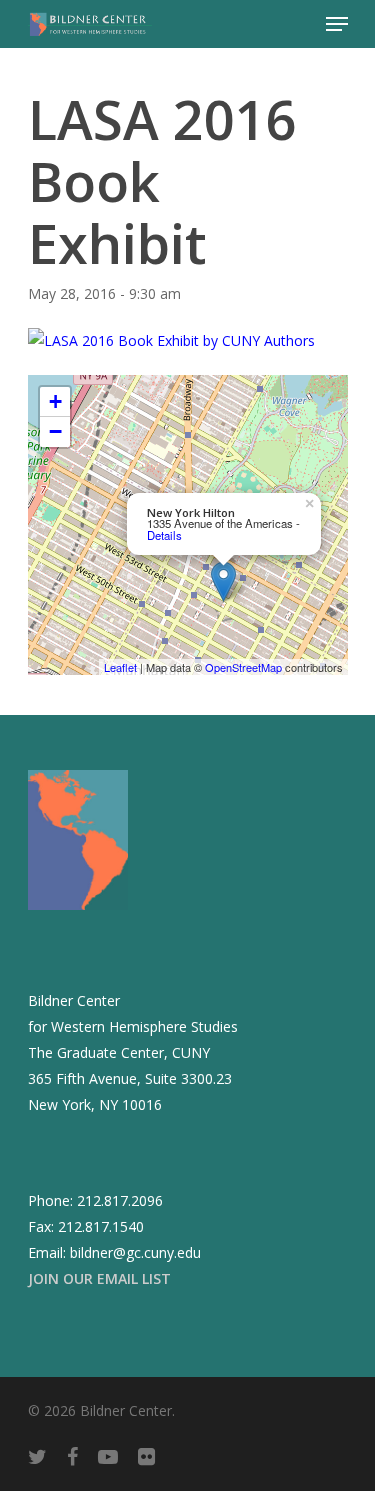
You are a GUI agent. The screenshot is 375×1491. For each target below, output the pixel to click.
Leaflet (120, 667)
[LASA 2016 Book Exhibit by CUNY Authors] (171, 340)
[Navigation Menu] (337, 24)
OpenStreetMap (243, 667)
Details (164, 535)
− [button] (55, 431)
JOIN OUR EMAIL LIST (99, 1278)
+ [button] (55, 401)
